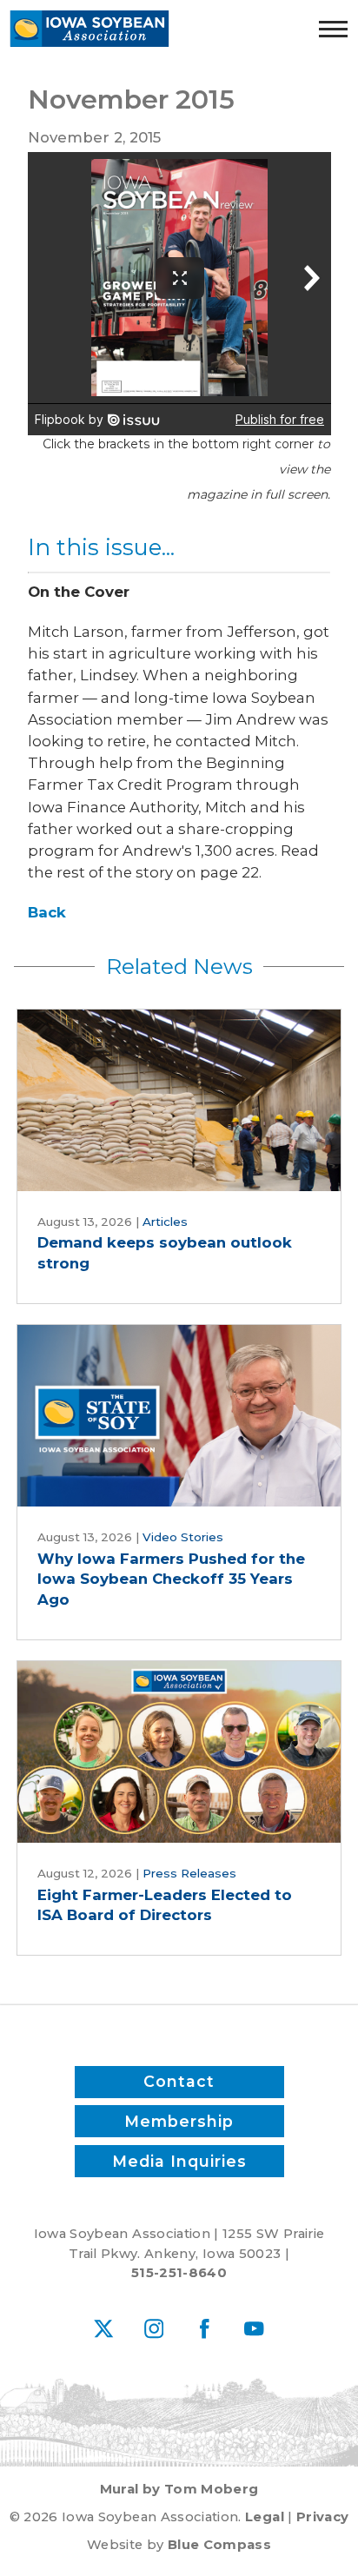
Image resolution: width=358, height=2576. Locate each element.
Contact (179, 2081)
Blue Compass (219, 2545)
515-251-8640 (179, 2273)
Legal (265, 2517)
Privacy (322, 2517)
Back (47, 912)
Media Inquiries (179, 2161)
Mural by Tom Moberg (179, 2489)
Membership (179, 2121)
